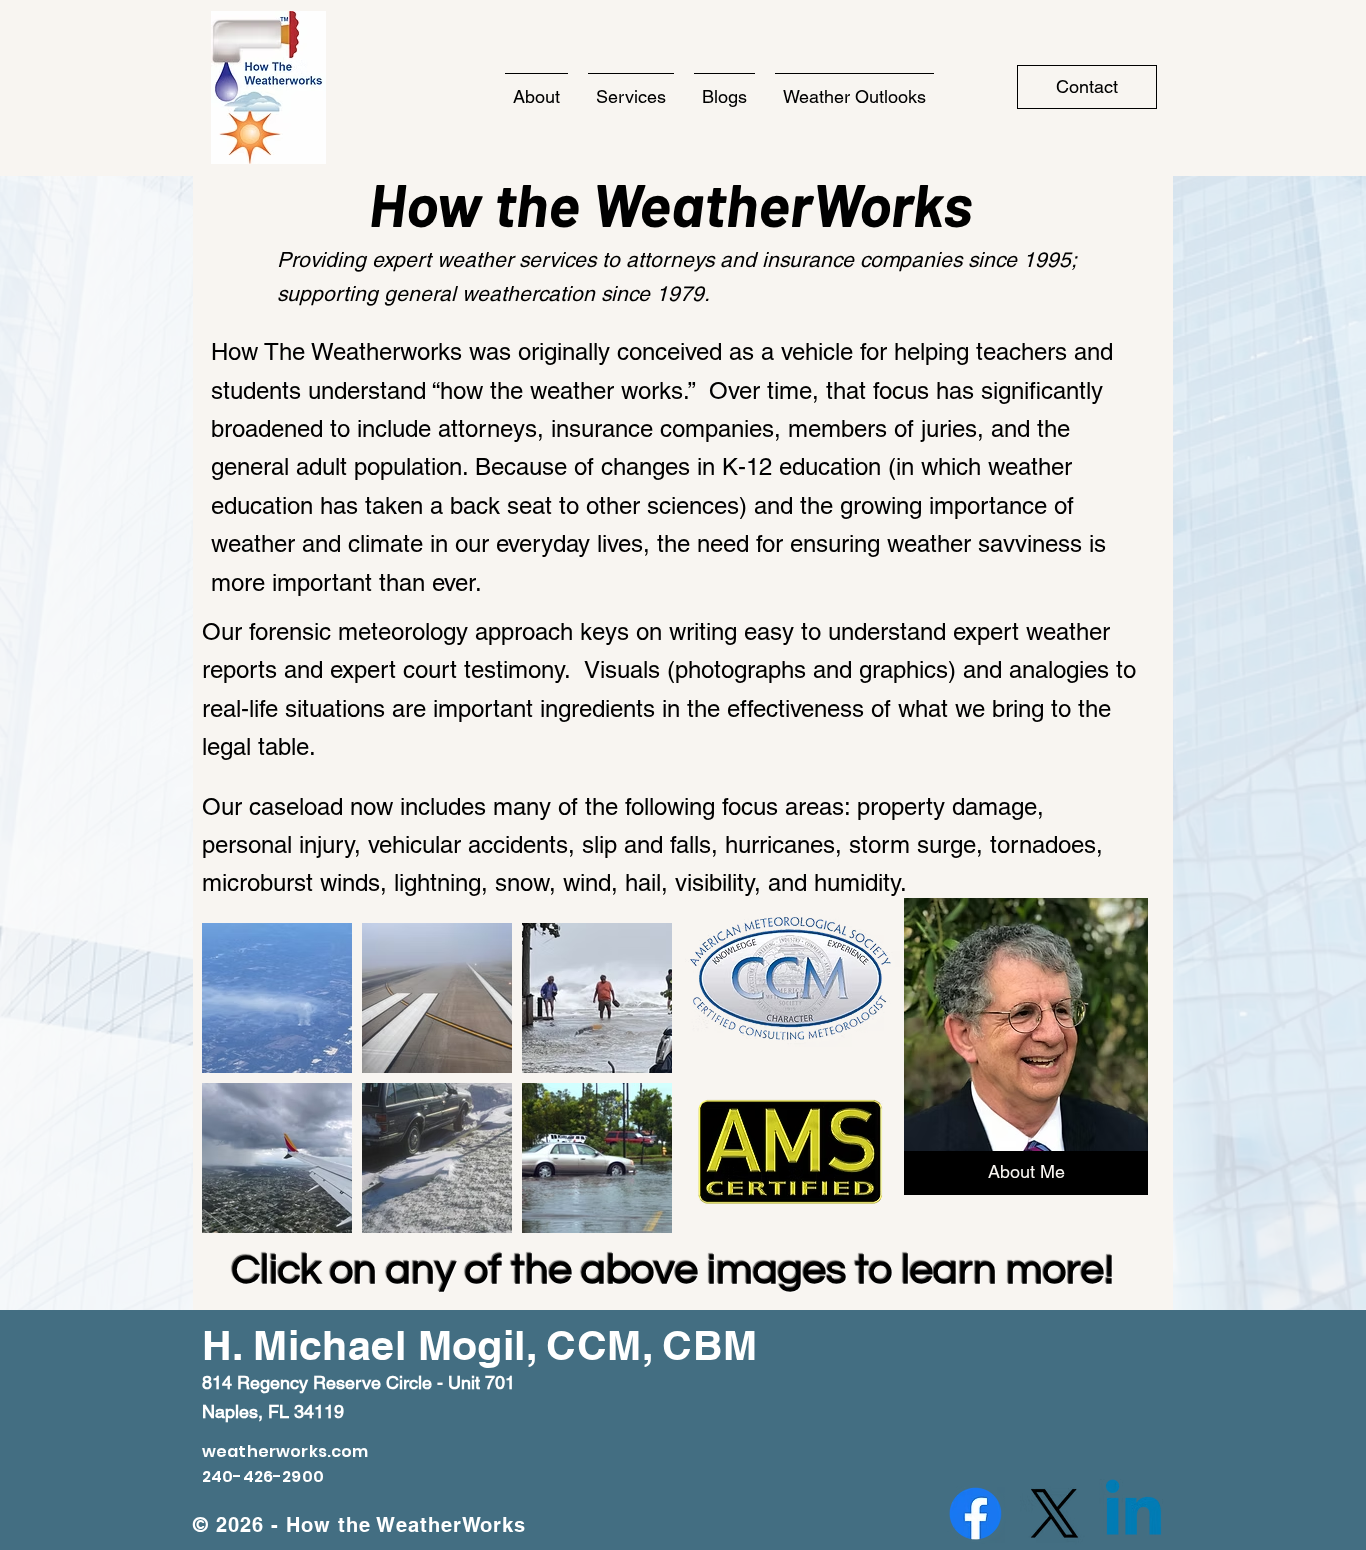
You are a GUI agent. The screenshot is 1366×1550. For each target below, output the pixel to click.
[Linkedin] (1133, 1513)
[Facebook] (975, 1513)
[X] (1054, 1513)
